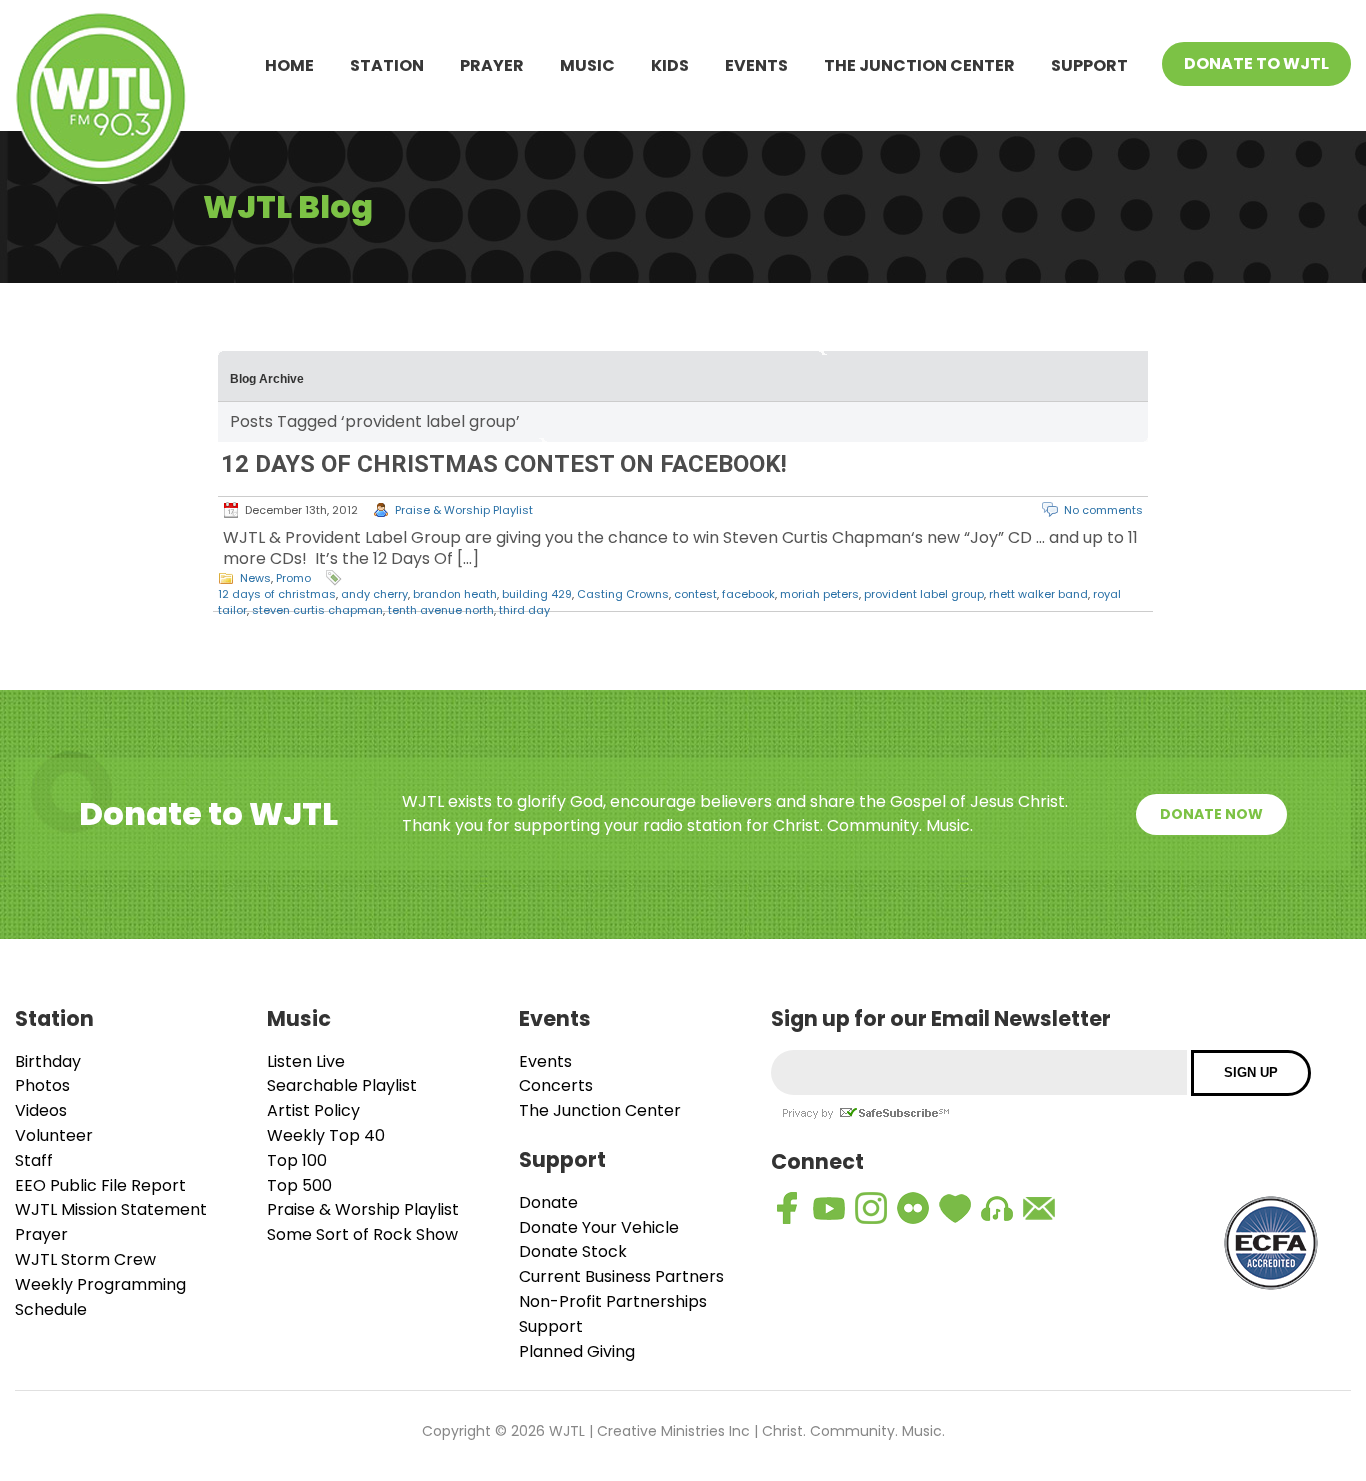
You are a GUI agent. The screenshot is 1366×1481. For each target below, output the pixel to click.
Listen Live (306, 1061)
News (255, 578)
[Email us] (1039, 1208)
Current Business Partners (621, 1276)
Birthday (48, 1061)
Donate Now (1211, 814)
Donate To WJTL (1256, 63)
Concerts (556, 1085)
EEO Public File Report (100, 1185)
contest (695, 594)
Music (587, 65)
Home (289, 65)
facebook (748, 594)
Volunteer (54, 1135)
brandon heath (455, 594)
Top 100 (297, 1160)
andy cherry (374, 594)
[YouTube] (829, 1208)
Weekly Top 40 (326, 1135)
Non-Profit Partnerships (613, 1301)
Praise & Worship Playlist (464, 510)
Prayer (492, 65)
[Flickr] (913, 1208)
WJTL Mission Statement (111, 1209)
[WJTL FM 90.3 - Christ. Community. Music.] (101, 101)
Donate (548, 1202)
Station (387, 65)
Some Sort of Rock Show (362, 1234)
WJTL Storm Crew (85, 1259)
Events (756, 65)
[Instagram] (871, 1208)
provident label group (924, 594)
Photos (42, 1085)
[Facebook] (787, 1208)
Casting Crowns (623, 594)
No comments (1103, 510)
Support (1089, 65)
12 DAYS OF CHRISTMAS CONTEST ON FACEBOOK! (504, 464)
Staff (34, 1160)
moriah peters (819, 594)
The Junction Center (919, 65)
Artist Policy (313, 1110)
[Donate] (955, 1208)
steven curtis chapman (317, 610)
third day (524, 610)
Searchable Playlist (342, 1085)
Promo (293, 578)
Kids (670, 65)
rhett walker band (1038, 594)
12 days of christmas (277, 594)
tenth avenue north (441, 610)
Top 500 (299, 1185)
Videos (41, 1110)
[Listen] (997, 1208)
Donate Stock (573, 1251)
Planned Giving (577, 1351)
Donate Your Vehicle (599, 1227)
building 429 (537, 594)
